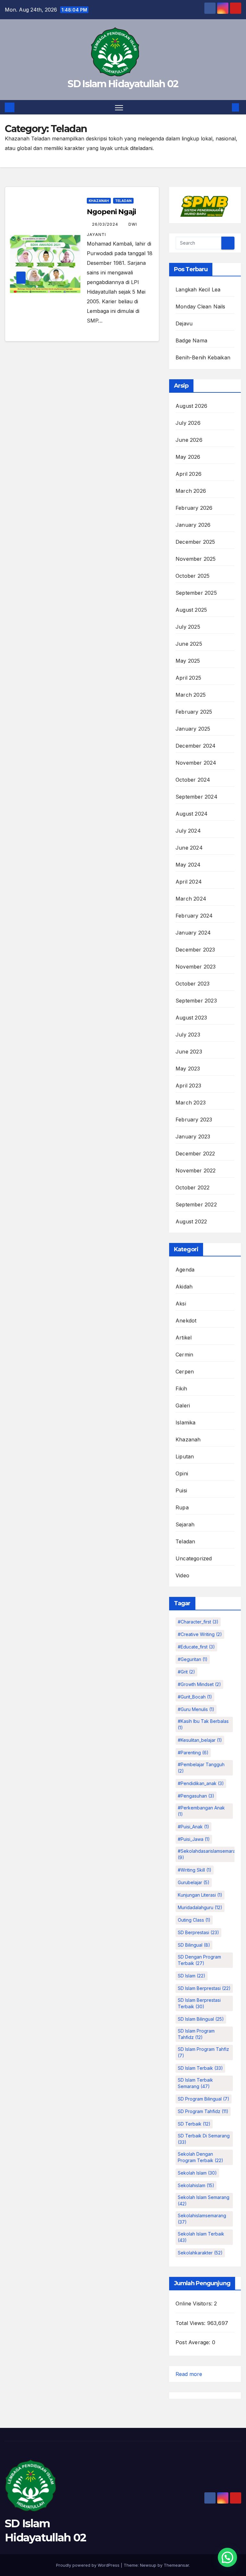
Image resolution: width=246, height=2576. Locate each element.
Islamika (186, 1422)
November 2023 (196, 967)
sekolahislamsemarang (202, 2219)
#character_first (198, 1622)
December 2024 (196, 746)
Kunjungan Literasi (200, 1895)
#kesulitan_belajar (200, 1740)
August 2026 (191, 406)
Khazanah (99, 201)
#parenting (193, 1753)
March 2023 (191, 1103)
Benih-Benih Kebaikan (203, 357)
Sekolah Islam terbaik (201, 2237)
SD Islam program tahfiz (203, 2052)
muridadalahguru (200, 1907)
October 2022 (193, 1187)
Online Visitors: (195, 2303)
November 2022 (196, 1171)
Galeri (183, 1405)
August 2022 (191, 1221)
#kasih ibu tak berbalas (203, 1724)
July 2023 (188, 1035)
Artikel (184, 1338)
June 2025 (189, 644)
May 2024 (188, 865)
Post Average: (194, 2342)
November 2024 (196, 763)
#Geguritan (193, 1659)
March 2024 (191, 899)
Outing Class (194, 1920)
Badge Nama (191, 340)
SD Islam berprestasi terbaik (199, 2003)
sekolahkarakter (200, 2253)
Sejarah (185, 1524)
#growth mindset (199, 1684)
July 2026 (188, 423)
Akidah (184, 1287)
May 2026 (188, 457)
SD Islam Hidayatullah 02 (123, 84)
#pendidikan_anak (201, 1783)
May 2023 (188, 1069)
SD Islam (192, 1976)
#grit (186, 1672)
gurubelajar (194, 1882)
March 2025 (191, 695)
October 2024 (193, 780)
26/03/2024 (106, 224)
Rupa (182, 1507)
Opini (182, 1473)
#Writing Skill (195, 1870)
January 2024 (193, 933)
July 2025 (188, 627)
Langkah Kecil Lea (198, 289)
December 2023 (195, 950)
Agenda (185, 1270)
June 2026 (189, 440)
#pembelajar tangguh (201, 1768)
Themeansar (176, 2565)
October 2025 (193, 576)
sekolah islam (197, 2173)
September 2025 (196, 593)
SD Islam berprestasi (204, 1988)
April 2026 (189, 474)
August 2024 (192, 814)
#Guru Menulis (196, 1709)
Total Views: (191, 2323)
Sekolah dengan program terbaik (201, 2157)
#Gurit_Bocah (195, 1697)
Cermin (184, 1355)
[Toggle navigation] (119, 107)
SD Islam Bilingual (201, 2019)
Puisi (181, 1490)
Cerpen (185, 1372)
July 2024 (188, 831)
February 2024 (194, 916)
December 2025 (195, 542)
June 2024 (189, 848)
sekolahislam (196, 2185)
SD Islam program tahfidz (196, 2034)
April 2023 (188, 1086)
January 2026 (193, 525)
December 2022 (195, 1154)
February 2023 (194, 1120)
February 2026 (194, 508)
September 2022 (196, 1204)
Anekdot (186, 1321)
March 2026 (191, 491)
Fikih (181, 1389)
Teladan (123, 201)
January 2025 (193, 729)
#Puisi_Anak (193, 1827)
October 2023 (193, 984)
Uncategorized (194, 1558)
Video (182, 1575)
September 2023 (196, 1001)
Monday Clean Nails (201, 306)
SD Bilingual (194, 1945)
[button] (225, 107)
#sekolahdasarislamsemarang (209, 1854)
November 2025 (196, 559)
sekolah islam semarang (204, 2200)
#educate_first (196, 1647)
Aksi (181, 1304)
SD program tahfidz (203, 2111)
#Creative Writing (200, 1634)
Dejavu (184, 323)
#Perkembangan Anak (201, 1811)
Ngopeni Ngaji (111, 212)
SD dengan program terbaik (199, 1960)
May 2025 (188, 661)
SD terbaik (194, 2124)
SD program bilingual (204, 2099)
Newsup (148, 2565)
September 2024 (197, 797)
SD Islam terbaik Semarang (195, 2083)
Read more (189, 2375)
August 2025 (191, 610)
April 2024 (189, 882)
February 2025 (194, 712)
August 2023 (191, 1018)
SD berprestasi (198, 1932)
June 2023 (189, 1052)
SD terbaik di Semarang (204, 2139)
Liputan (185, 1456)
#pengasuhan (196, 1796)
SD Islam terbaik (200, 2068)
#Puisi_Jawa (194, 1839)
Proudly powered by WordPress (88, 2565)
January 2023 (193, 1137)
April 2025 (188, 678)
